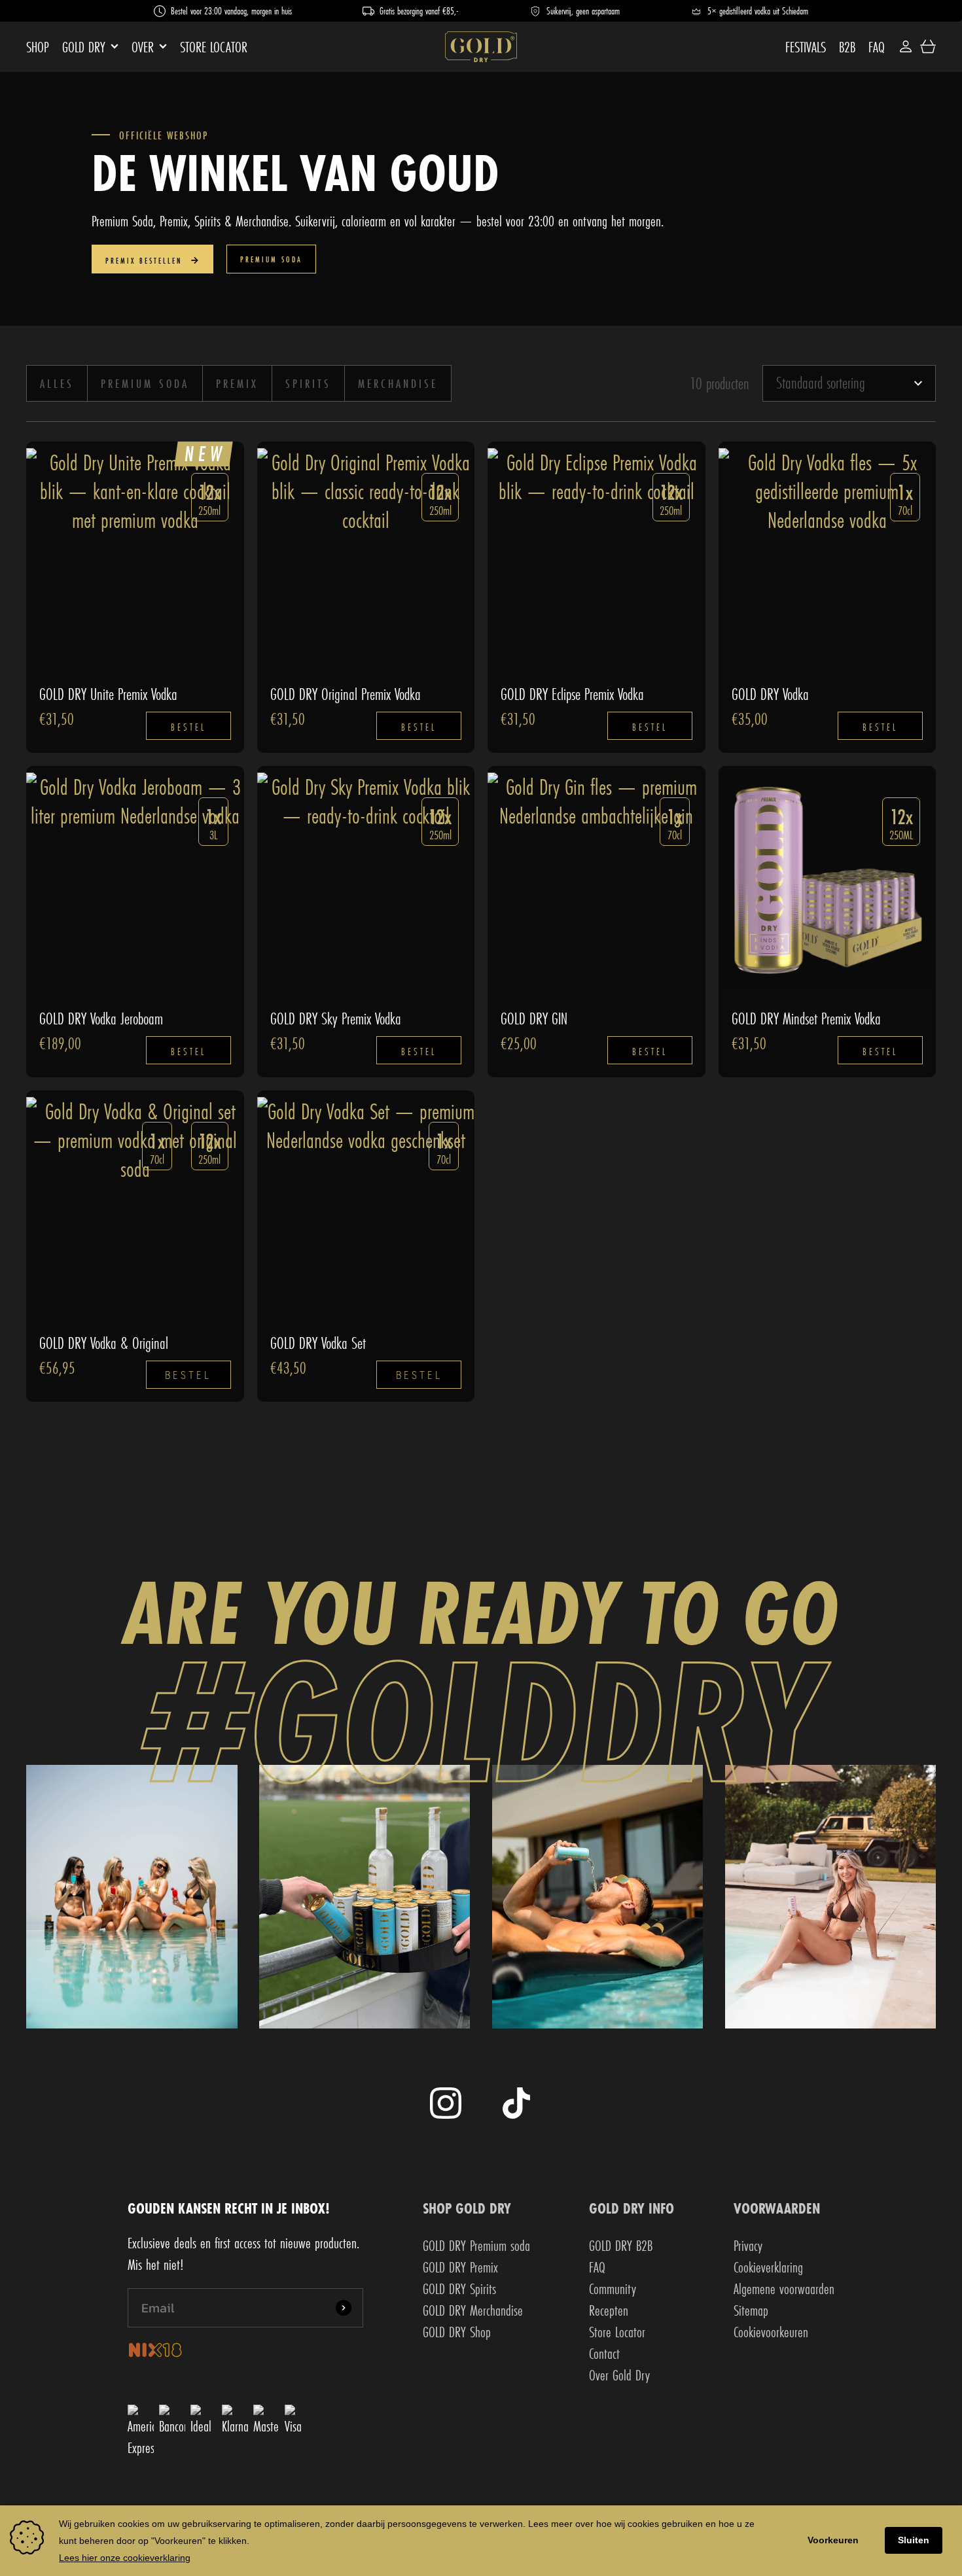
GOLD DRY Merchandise (473, 2310)
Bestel (188, 727)
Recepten (609, 2310)
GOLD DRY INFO (632, 2208)
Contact (604, 2353)
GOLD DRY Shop (457, 2332)
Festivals (806, 47)
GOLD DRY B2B (621, 2245)
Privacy (748, 2245)
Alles (57, 383)
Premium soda (271, 259)
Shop (38, 47)
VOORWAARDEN (777, 2208)
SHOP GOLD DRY (467, 2208)
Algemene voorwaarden (784, 2289)
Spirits (308, 383)
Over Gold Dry (619, 2375)
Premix (237, 383)
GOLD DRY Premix (460, 2267)
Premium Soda (145, 383)
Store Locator (214, 47)
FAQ (877, 47)
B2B (847, 47)
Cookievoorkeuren (771, 2332)
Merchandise (398, 383)
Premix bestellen (146, 261)
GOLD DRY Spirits (459, 2289)
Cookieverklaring (768, 2267)
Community (613, 2289)
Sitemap (751, 2310)
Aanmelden (344, 2308)
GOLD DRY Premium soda (476, 2245)
